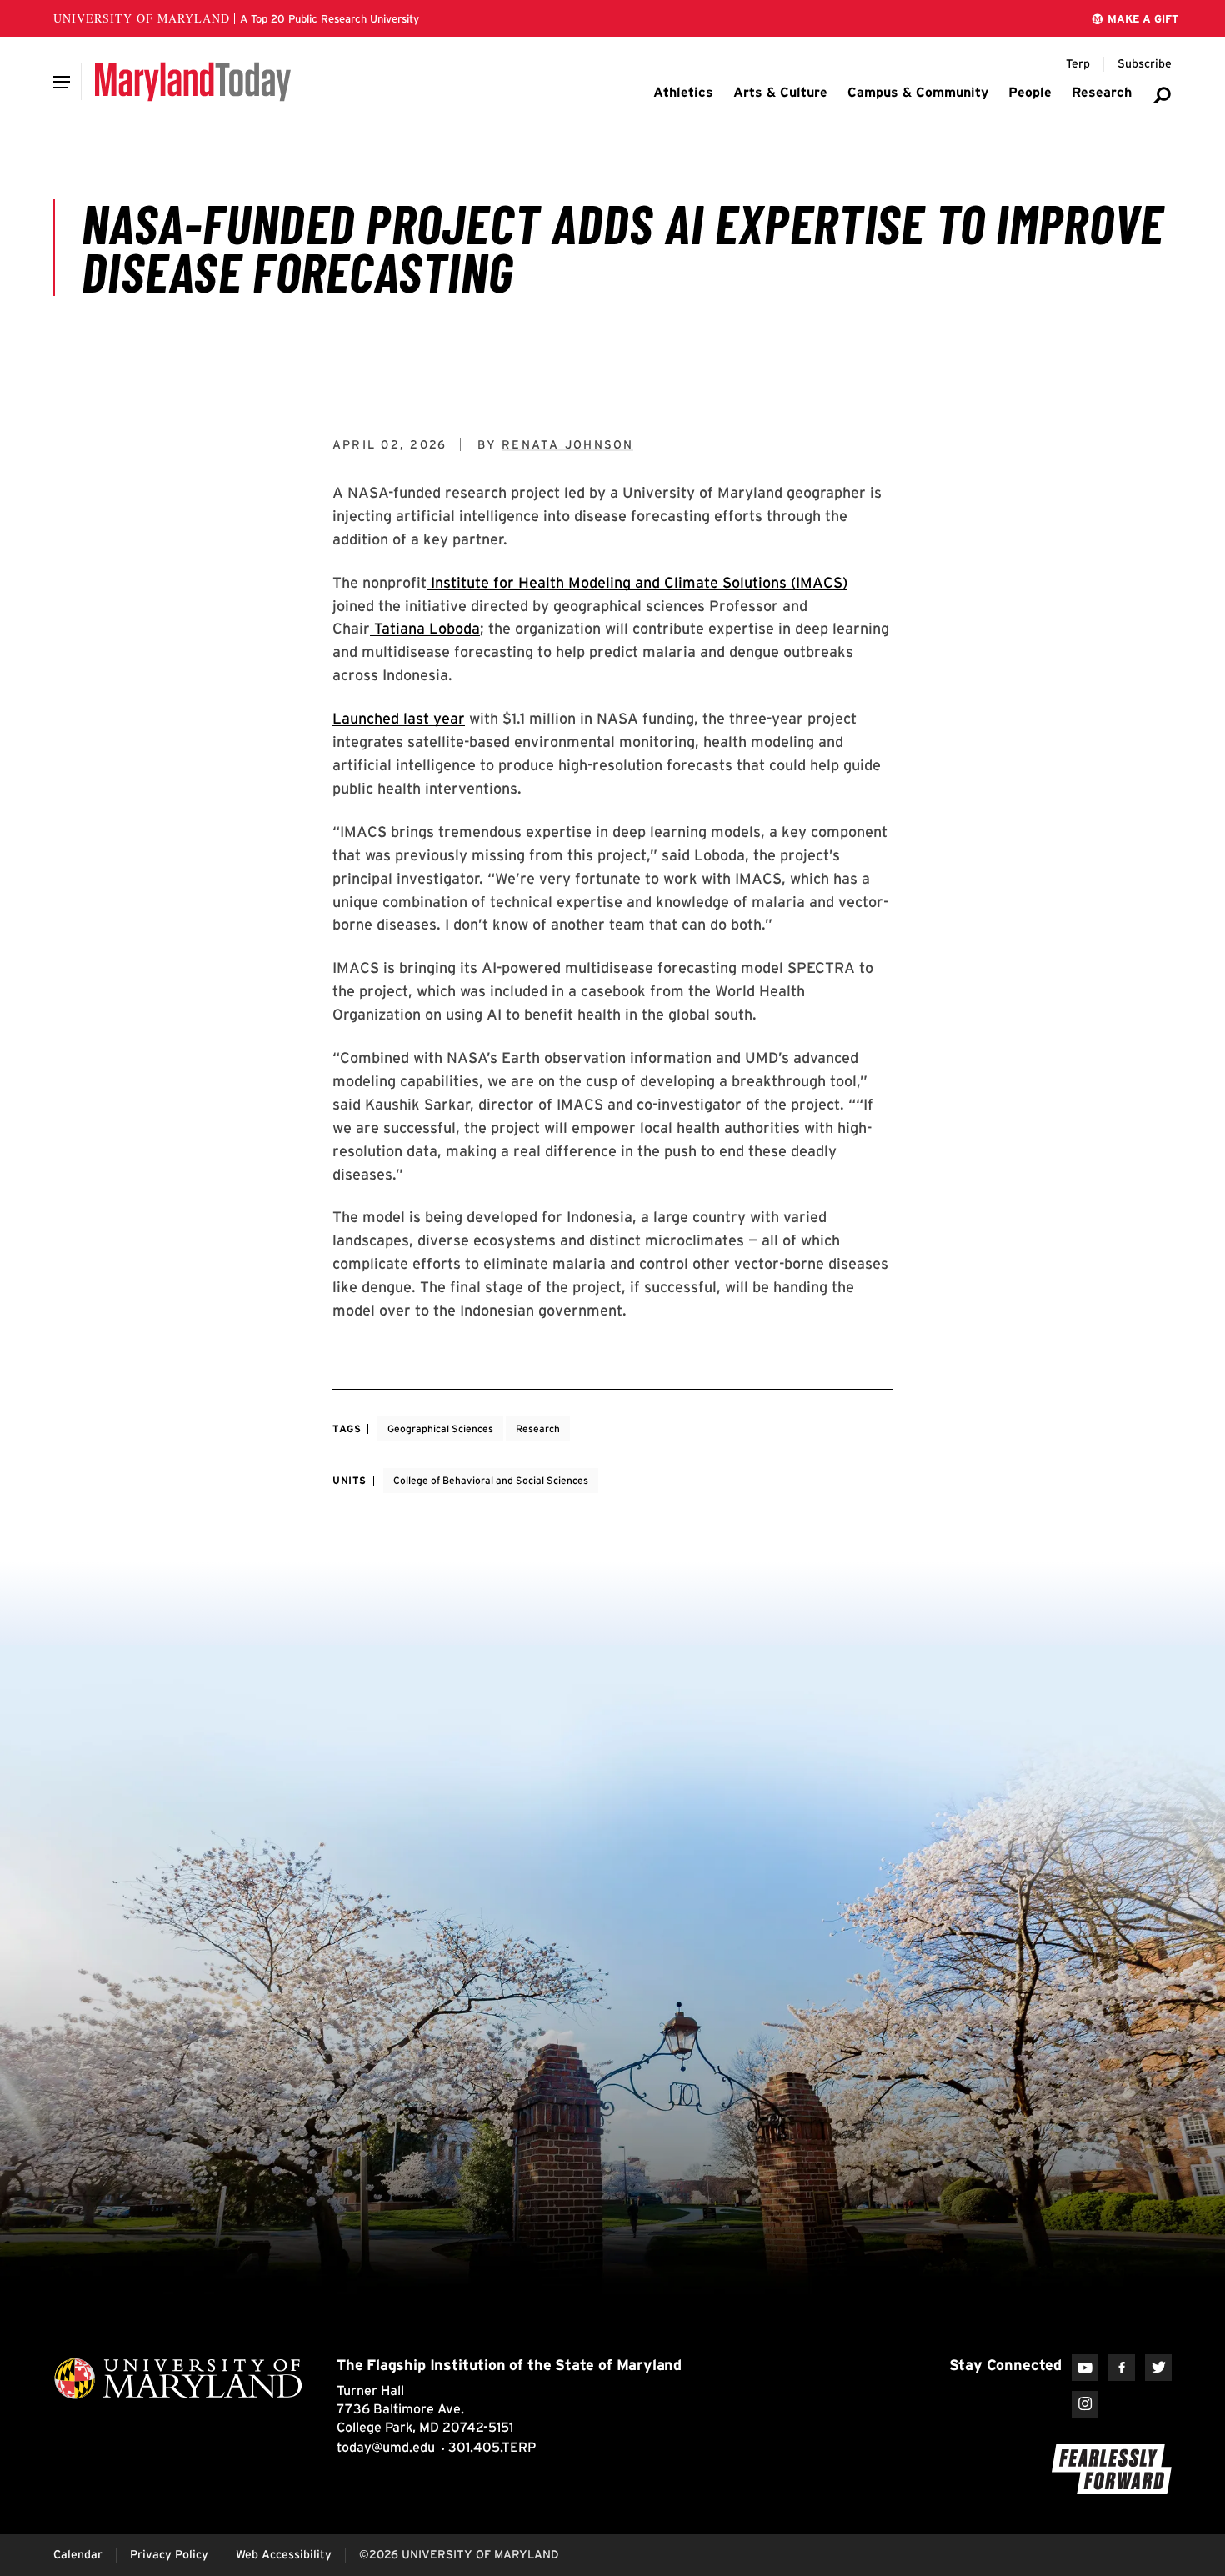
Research (538, 1428)
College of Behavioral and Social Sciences (491, 1480)
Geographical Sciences (440, 1428)
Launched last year (399, 718)
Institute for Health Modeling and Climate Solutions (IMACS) (637, 582)
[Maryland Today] (193, 82)
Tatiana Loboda (425, 628)
